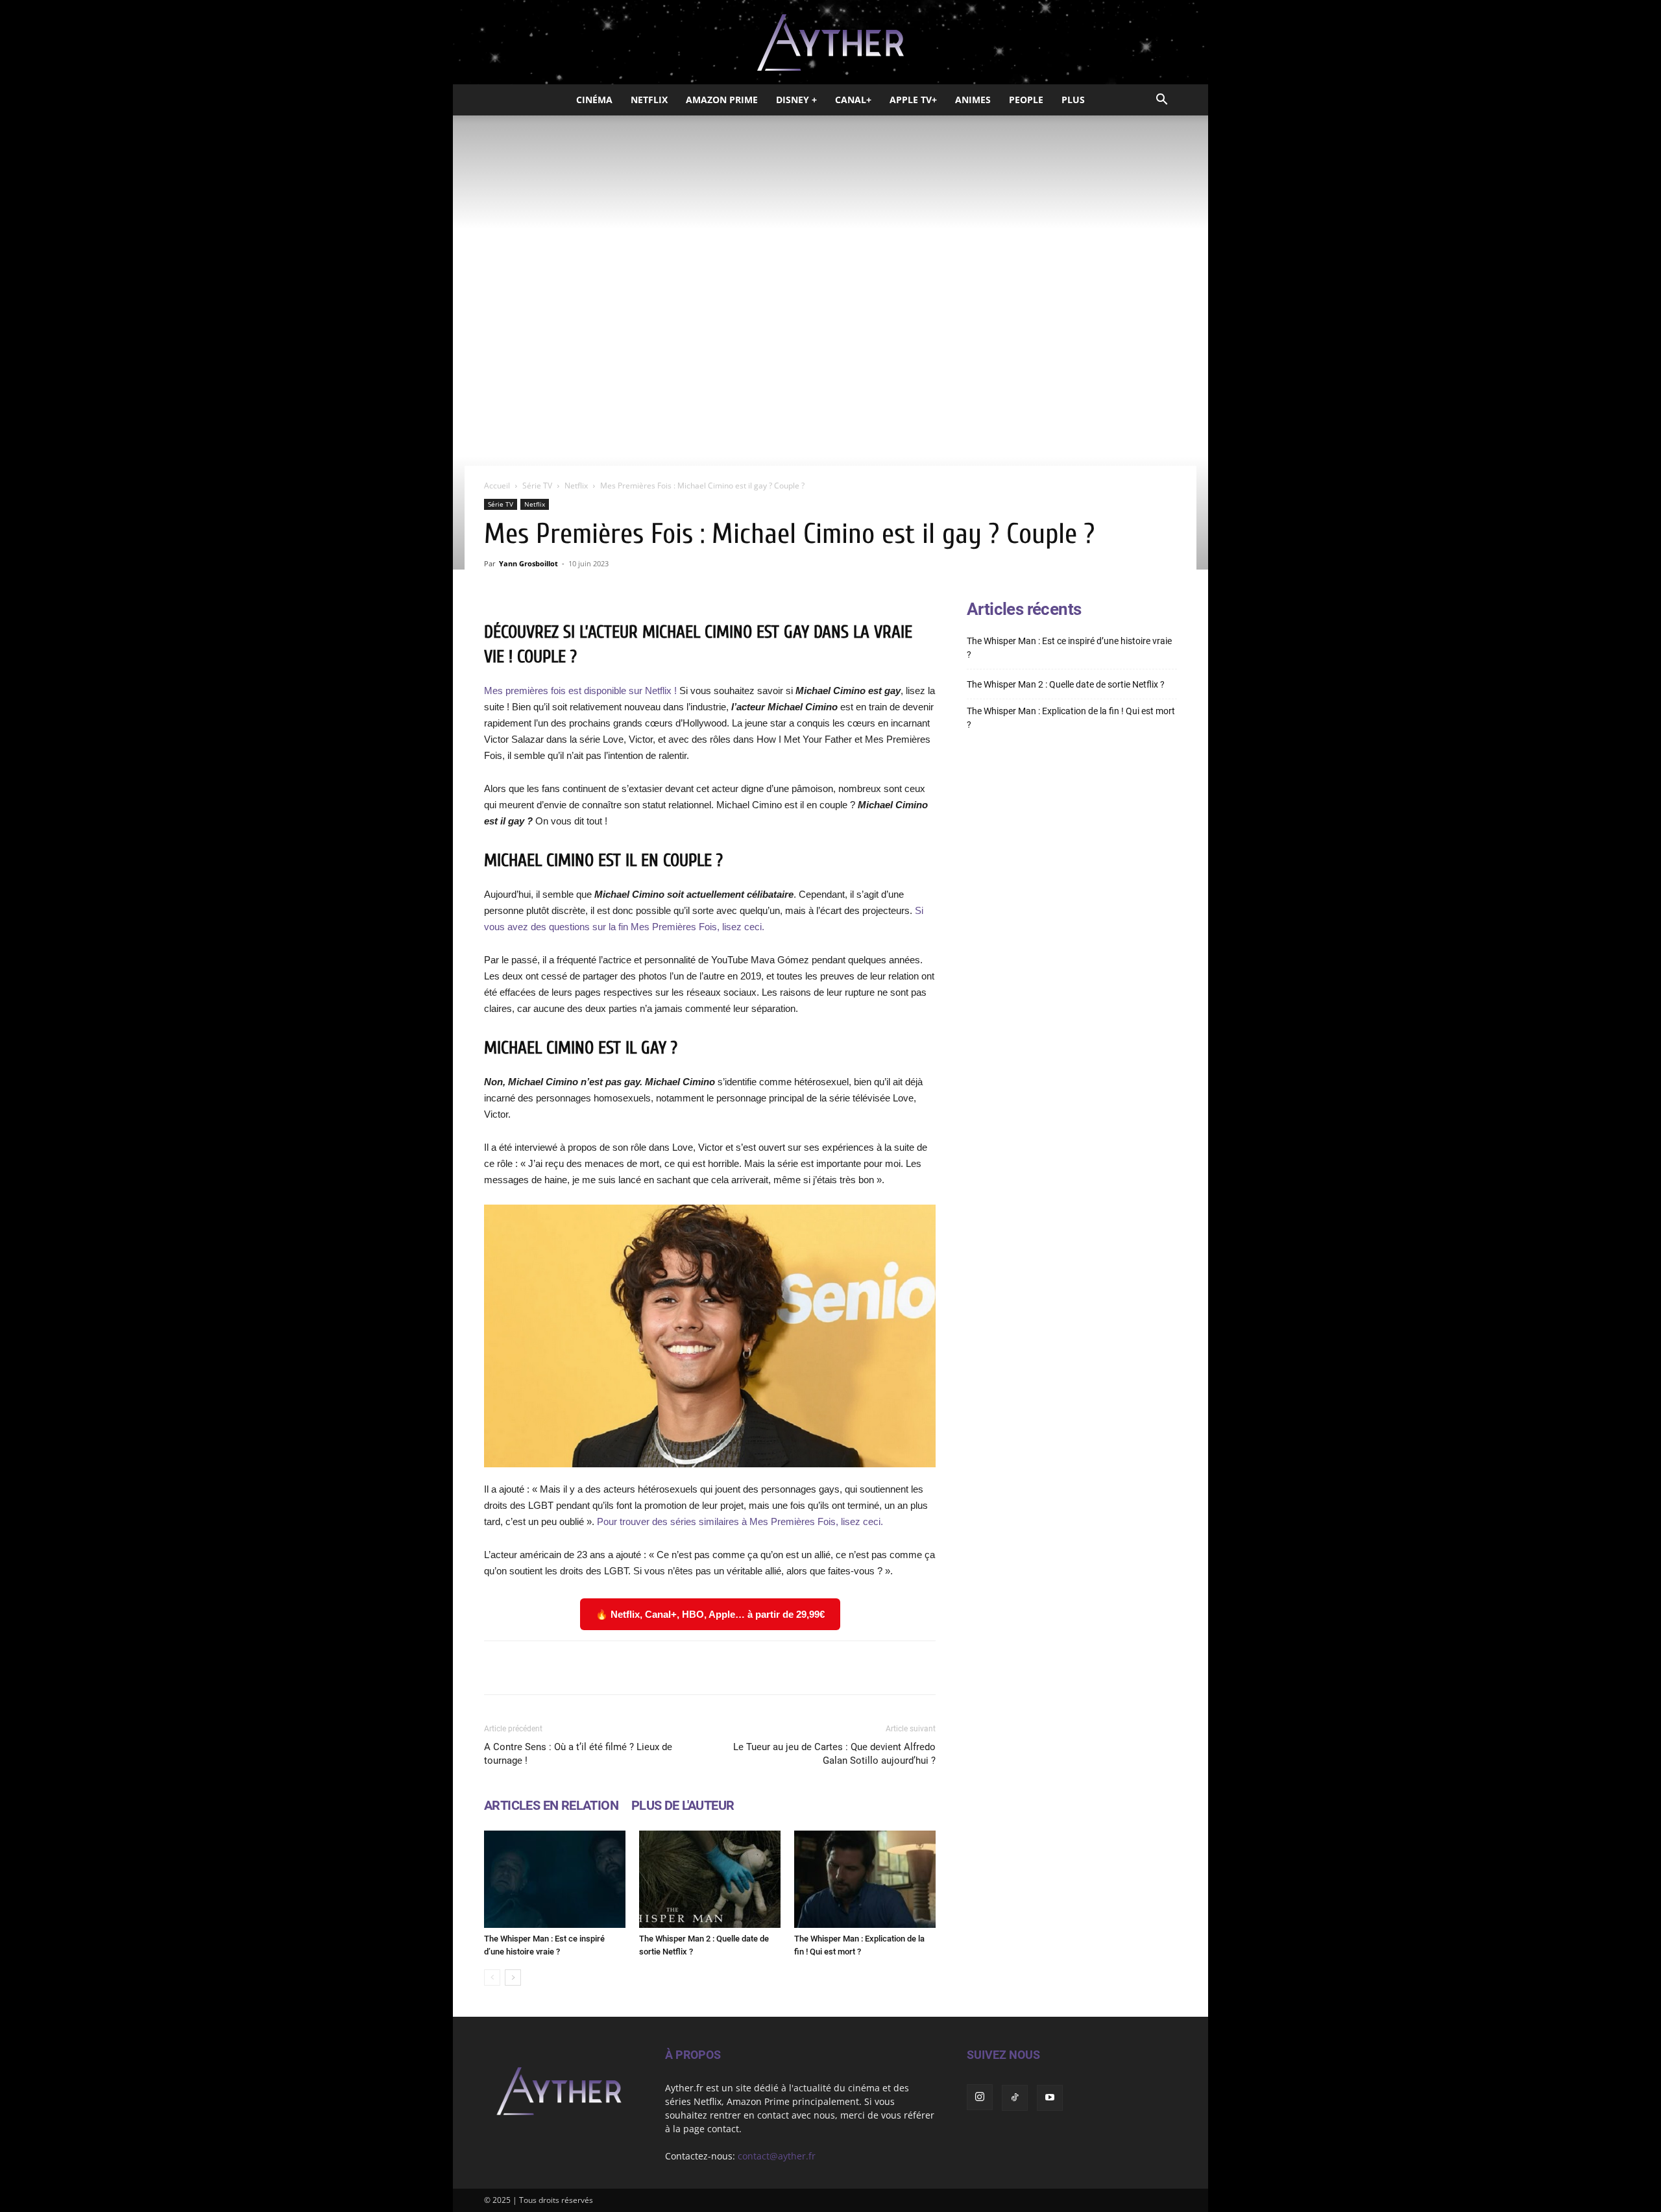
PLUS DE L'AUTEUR (683, 1805)
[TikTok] (1015, 2098)
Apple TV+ (913, 100)
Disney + (796, 100)
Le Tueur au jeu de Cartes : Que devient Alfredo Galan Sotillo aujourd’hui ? (834, 1754)
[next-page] (513, 1978)
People (1026, 100)
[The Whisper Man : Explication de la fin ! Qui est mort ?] (865, 1879)
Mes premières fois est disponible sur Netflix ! (582, 691)
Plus (1073, 100)
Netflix (649, 100)
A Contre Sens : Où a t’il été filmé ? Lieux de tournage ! (578, 1754)
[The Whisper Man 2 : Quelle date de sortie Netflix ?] (710, 1879)
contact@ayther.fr (777, 2156)
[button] (1161, 101)
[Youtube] (1050, 2098)
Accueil (497, 486)
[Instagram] (980, 2097)
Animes (973, 100)
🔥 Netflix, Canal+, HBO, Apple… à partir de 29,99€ (710, 1614)
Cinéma (594, 100)
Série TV (537, 486)
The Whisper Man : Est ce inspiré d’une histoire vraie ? (1069, 648)
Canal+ (853, 100)
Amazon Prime (722, 100)
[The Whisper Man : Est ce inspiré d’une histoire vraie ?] (555, 1879)
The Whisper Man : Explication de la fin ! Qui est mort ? (1071, 718)
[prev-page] (492, 1978)
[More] (875, 1668)
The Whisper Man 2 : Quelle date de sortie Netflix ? (1066, 684)
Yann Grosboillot (528, 563)
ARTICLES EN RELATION (551, 1805)
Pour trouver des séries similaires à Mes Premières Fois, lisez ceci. (740, 1521)
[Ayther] (830, 43)
